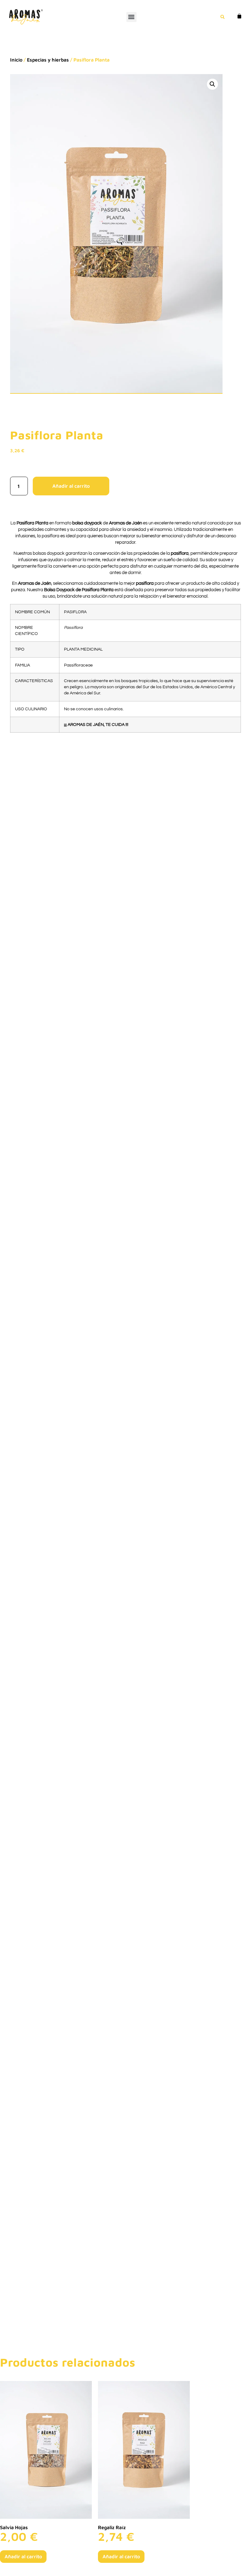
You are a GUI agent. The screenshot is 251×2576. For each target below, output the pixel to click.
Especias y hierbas (48, 60)
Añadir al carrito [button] (23, 2556)
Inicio (16, 60)
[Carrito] (237, 16)
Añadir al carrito (71, 486)
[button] (131, 17)
